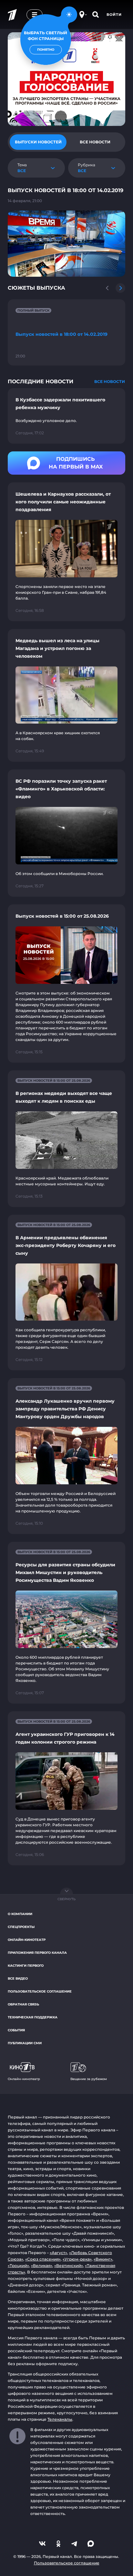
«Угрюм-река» (77, 2259)
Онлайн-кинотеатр (27, 1940)
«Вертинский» (69, 2266)
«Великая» (42, 2266)
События (16, 2030)
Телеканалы (60, 2419)
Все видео (18, 1978)
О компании (20, 1914)
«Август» (58, 2253)
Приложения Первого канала (37, 1953)
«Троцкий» (18, 2266)
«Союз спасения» (43, 2259)
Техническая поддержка (33, 2017)
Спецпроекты (21, 1927)
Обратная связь (23, 2004)
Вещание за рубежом (89, 2079)
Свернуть (66, 1899)
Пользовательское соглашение (40, 1991)
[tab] (38, 142)
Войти (114, 15)
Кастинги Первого (26, 1966)
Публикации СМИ (25, 2043)
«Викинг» (103, 2259)
